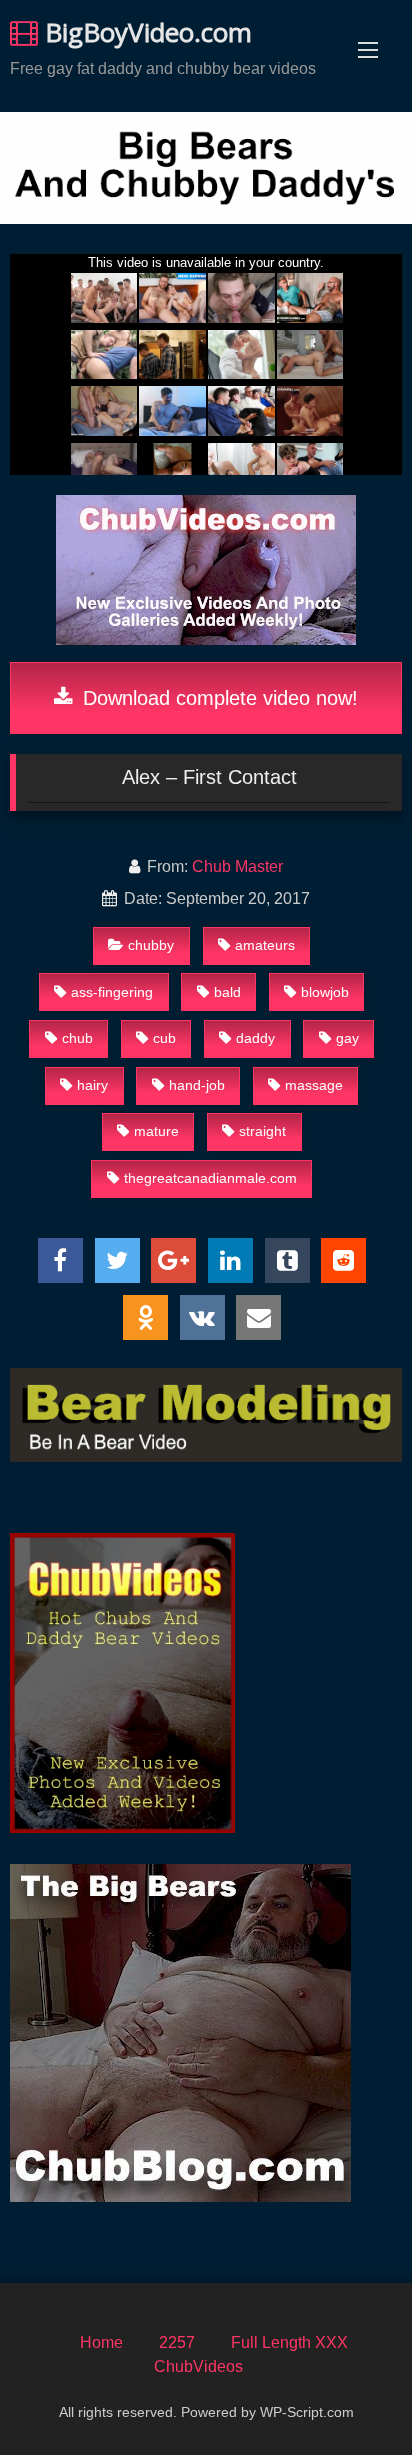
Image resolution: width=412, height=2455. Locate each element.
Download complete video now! (217, 698)
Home (101, 2342)
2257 (177, 2342)
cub (164, 1038)
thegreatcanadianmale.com (210, 1178)
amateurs (265, 945)
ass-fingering (112, 992)
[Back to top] (350, 2395)
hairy (92, 1085)
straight (262, 1131)
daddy (255, 1038)
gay (347, 1038)
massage (314, 1085)
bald (227, 992)
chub (77, 1038)
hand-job (197, 1085)
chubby (151, 945)
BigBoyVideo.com (145, 32)
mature (156, 1131)
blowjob (325, 992)
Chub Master (237, 866)
